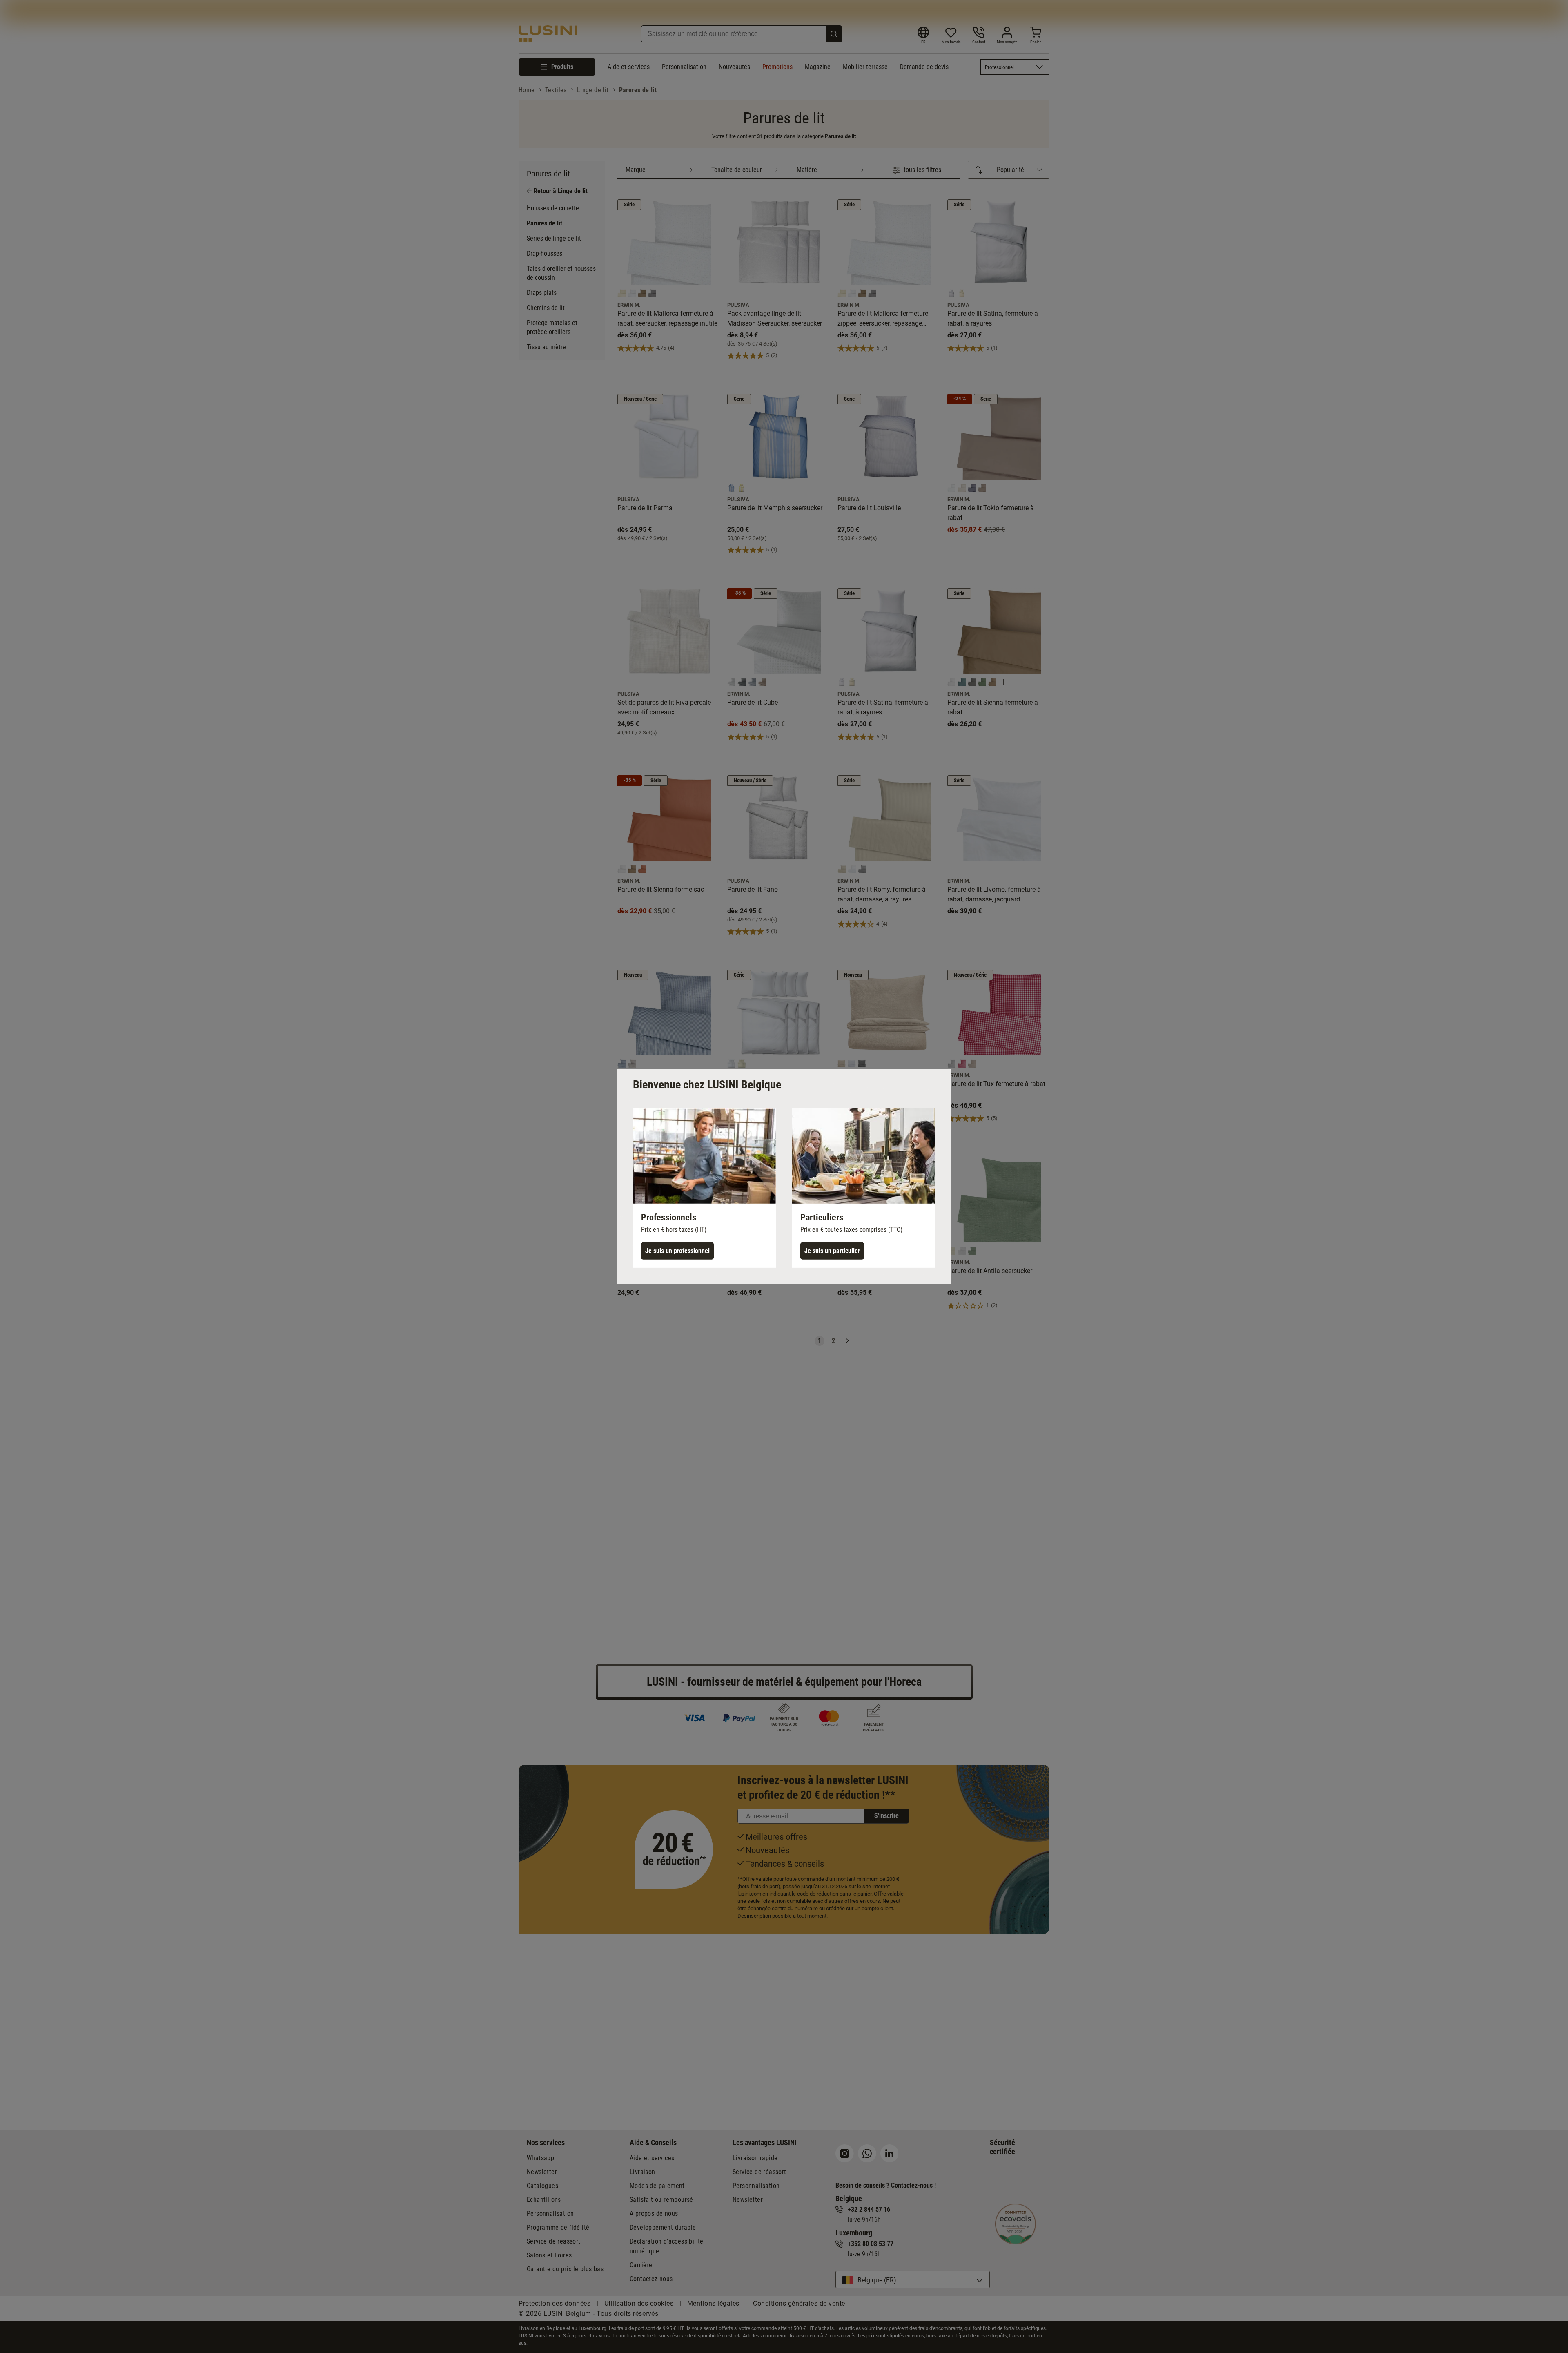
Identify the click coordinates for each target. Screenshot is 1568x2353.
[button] (704, 1188)
